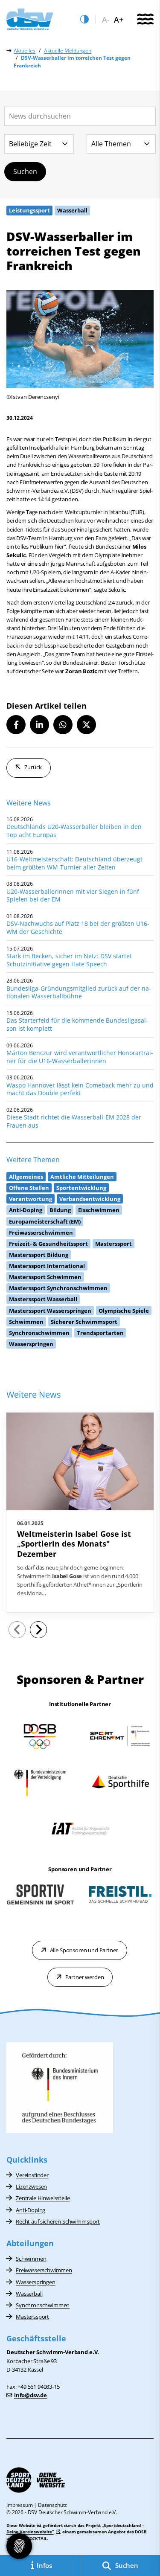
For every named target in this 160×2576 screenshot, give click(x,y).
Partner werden (85, 1977)
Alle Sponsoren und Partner (84, 1950)
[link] (80, 1513)
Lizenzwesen (31, 2186)
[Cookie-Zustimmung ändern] (19, 2546)
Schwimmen (31, 2259)
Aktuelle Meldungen (68, 51)
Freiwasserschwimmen (44, 2270)
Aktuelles (25, 51)
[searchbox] (80, 116)
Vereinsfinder (32, 2175)
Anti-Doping (31, 2210)
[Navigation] (145, 20)
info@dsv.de (31, 2395)
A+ (119, 20)
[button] (16, 725)
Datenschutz (52, 2505)
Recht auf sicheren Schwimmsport (58, 2221)
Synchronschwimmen (43, 2305)
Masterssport (32, 2317)
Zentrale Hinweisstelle (43, 2198)
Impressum (20, 2505)
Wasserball (29, 2294)
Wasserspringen (36, 2282)
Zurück (33, 767)
